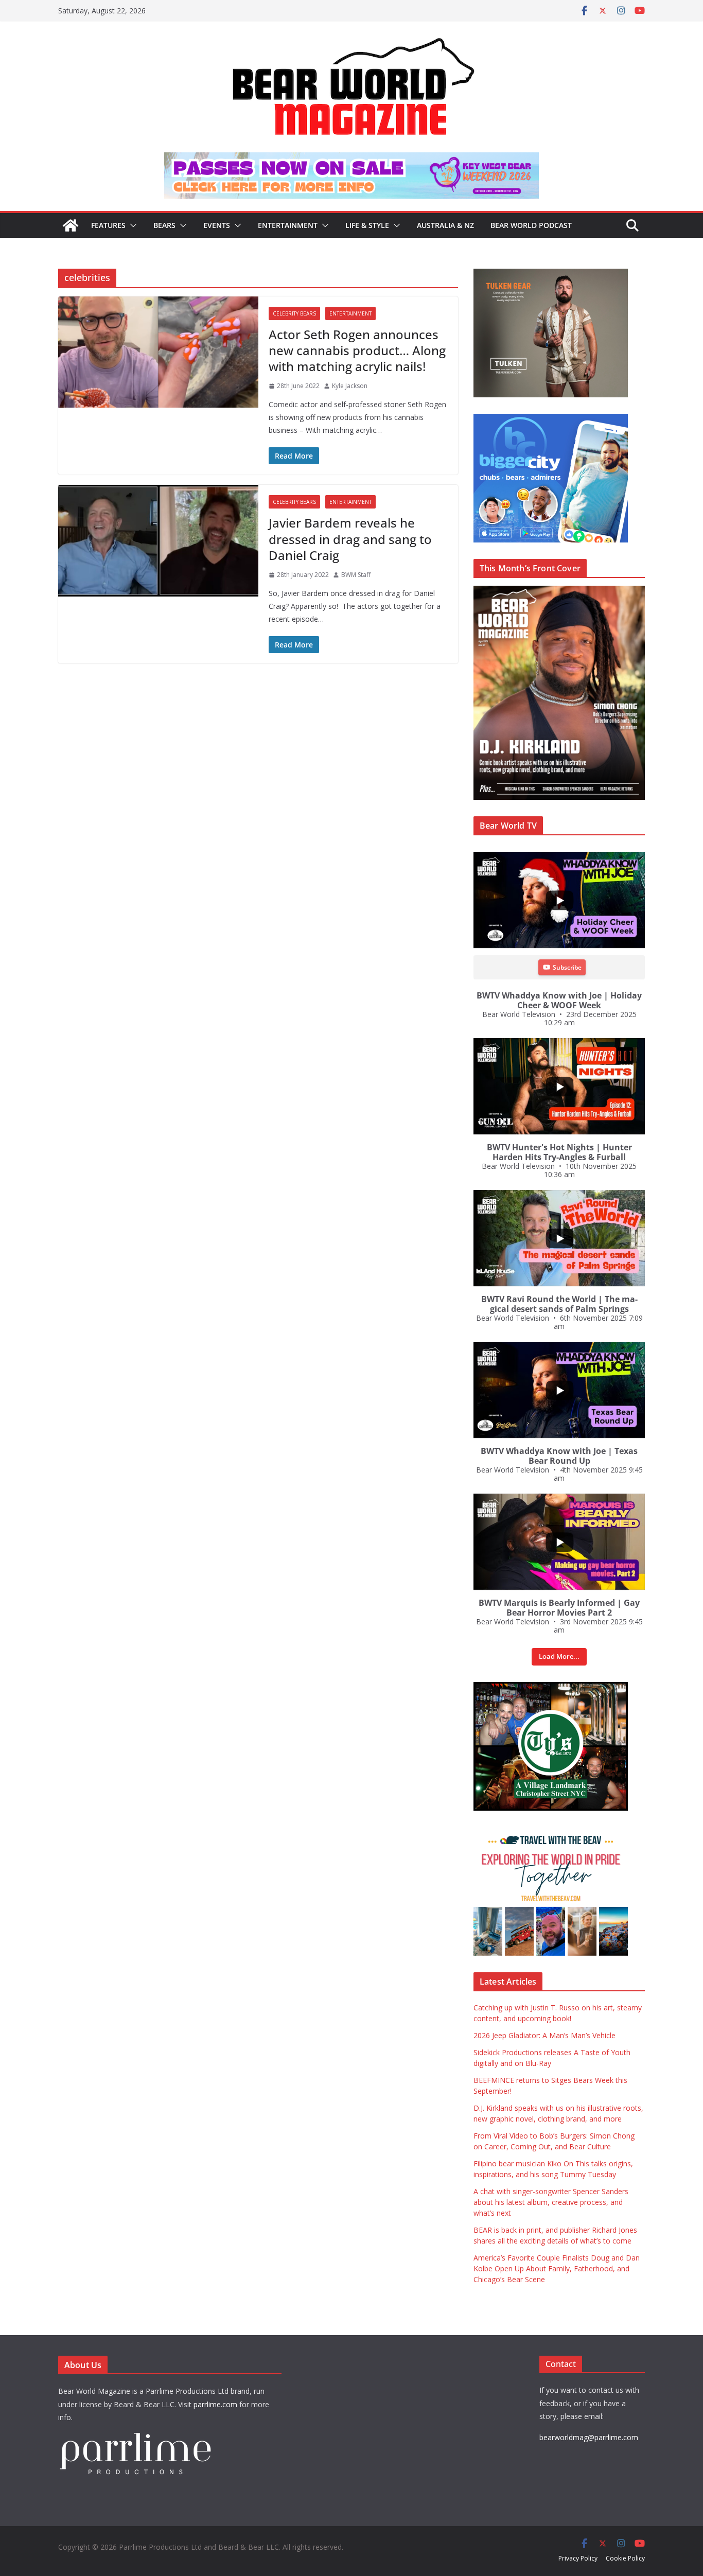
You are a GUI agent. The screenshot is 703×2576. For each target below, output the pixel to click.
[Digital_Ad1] (551, 1687)
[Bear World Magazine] (71, 225)
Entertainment (288, 225)
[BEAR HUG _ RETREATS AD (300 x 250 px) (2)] (551, 1833)
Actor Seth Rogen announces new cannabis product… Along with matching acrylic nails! (357, 350)
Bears (164, 225)
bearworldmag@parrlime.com (589, 2437)
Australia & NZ (445, 225)
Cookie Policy (625, 2558)
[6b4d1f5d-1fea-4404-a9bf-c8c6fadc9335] (551, 274)
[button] (131, 225)
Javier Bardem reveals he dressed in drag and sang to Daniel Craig (350, 539)
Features (108, 225)
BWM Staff (356, 575)
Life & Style (367, 225)
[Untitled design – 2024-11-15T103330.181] (551, 419)
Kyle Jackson (350, 386)
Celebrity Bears (294, 313)
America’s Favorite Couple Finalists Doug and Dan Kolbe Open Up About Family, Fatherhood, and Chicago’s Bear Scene (557, 2268)
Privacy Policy (578, 2558)
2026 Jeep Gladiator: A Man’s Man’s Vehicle (544, 2035)
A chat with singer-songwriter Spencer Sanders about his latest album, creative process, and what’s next (551, 2202)
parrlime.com (215, 2404)
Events (217, 225)
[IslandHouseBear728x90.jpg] (351, 160)
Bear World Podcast (531, 225)
